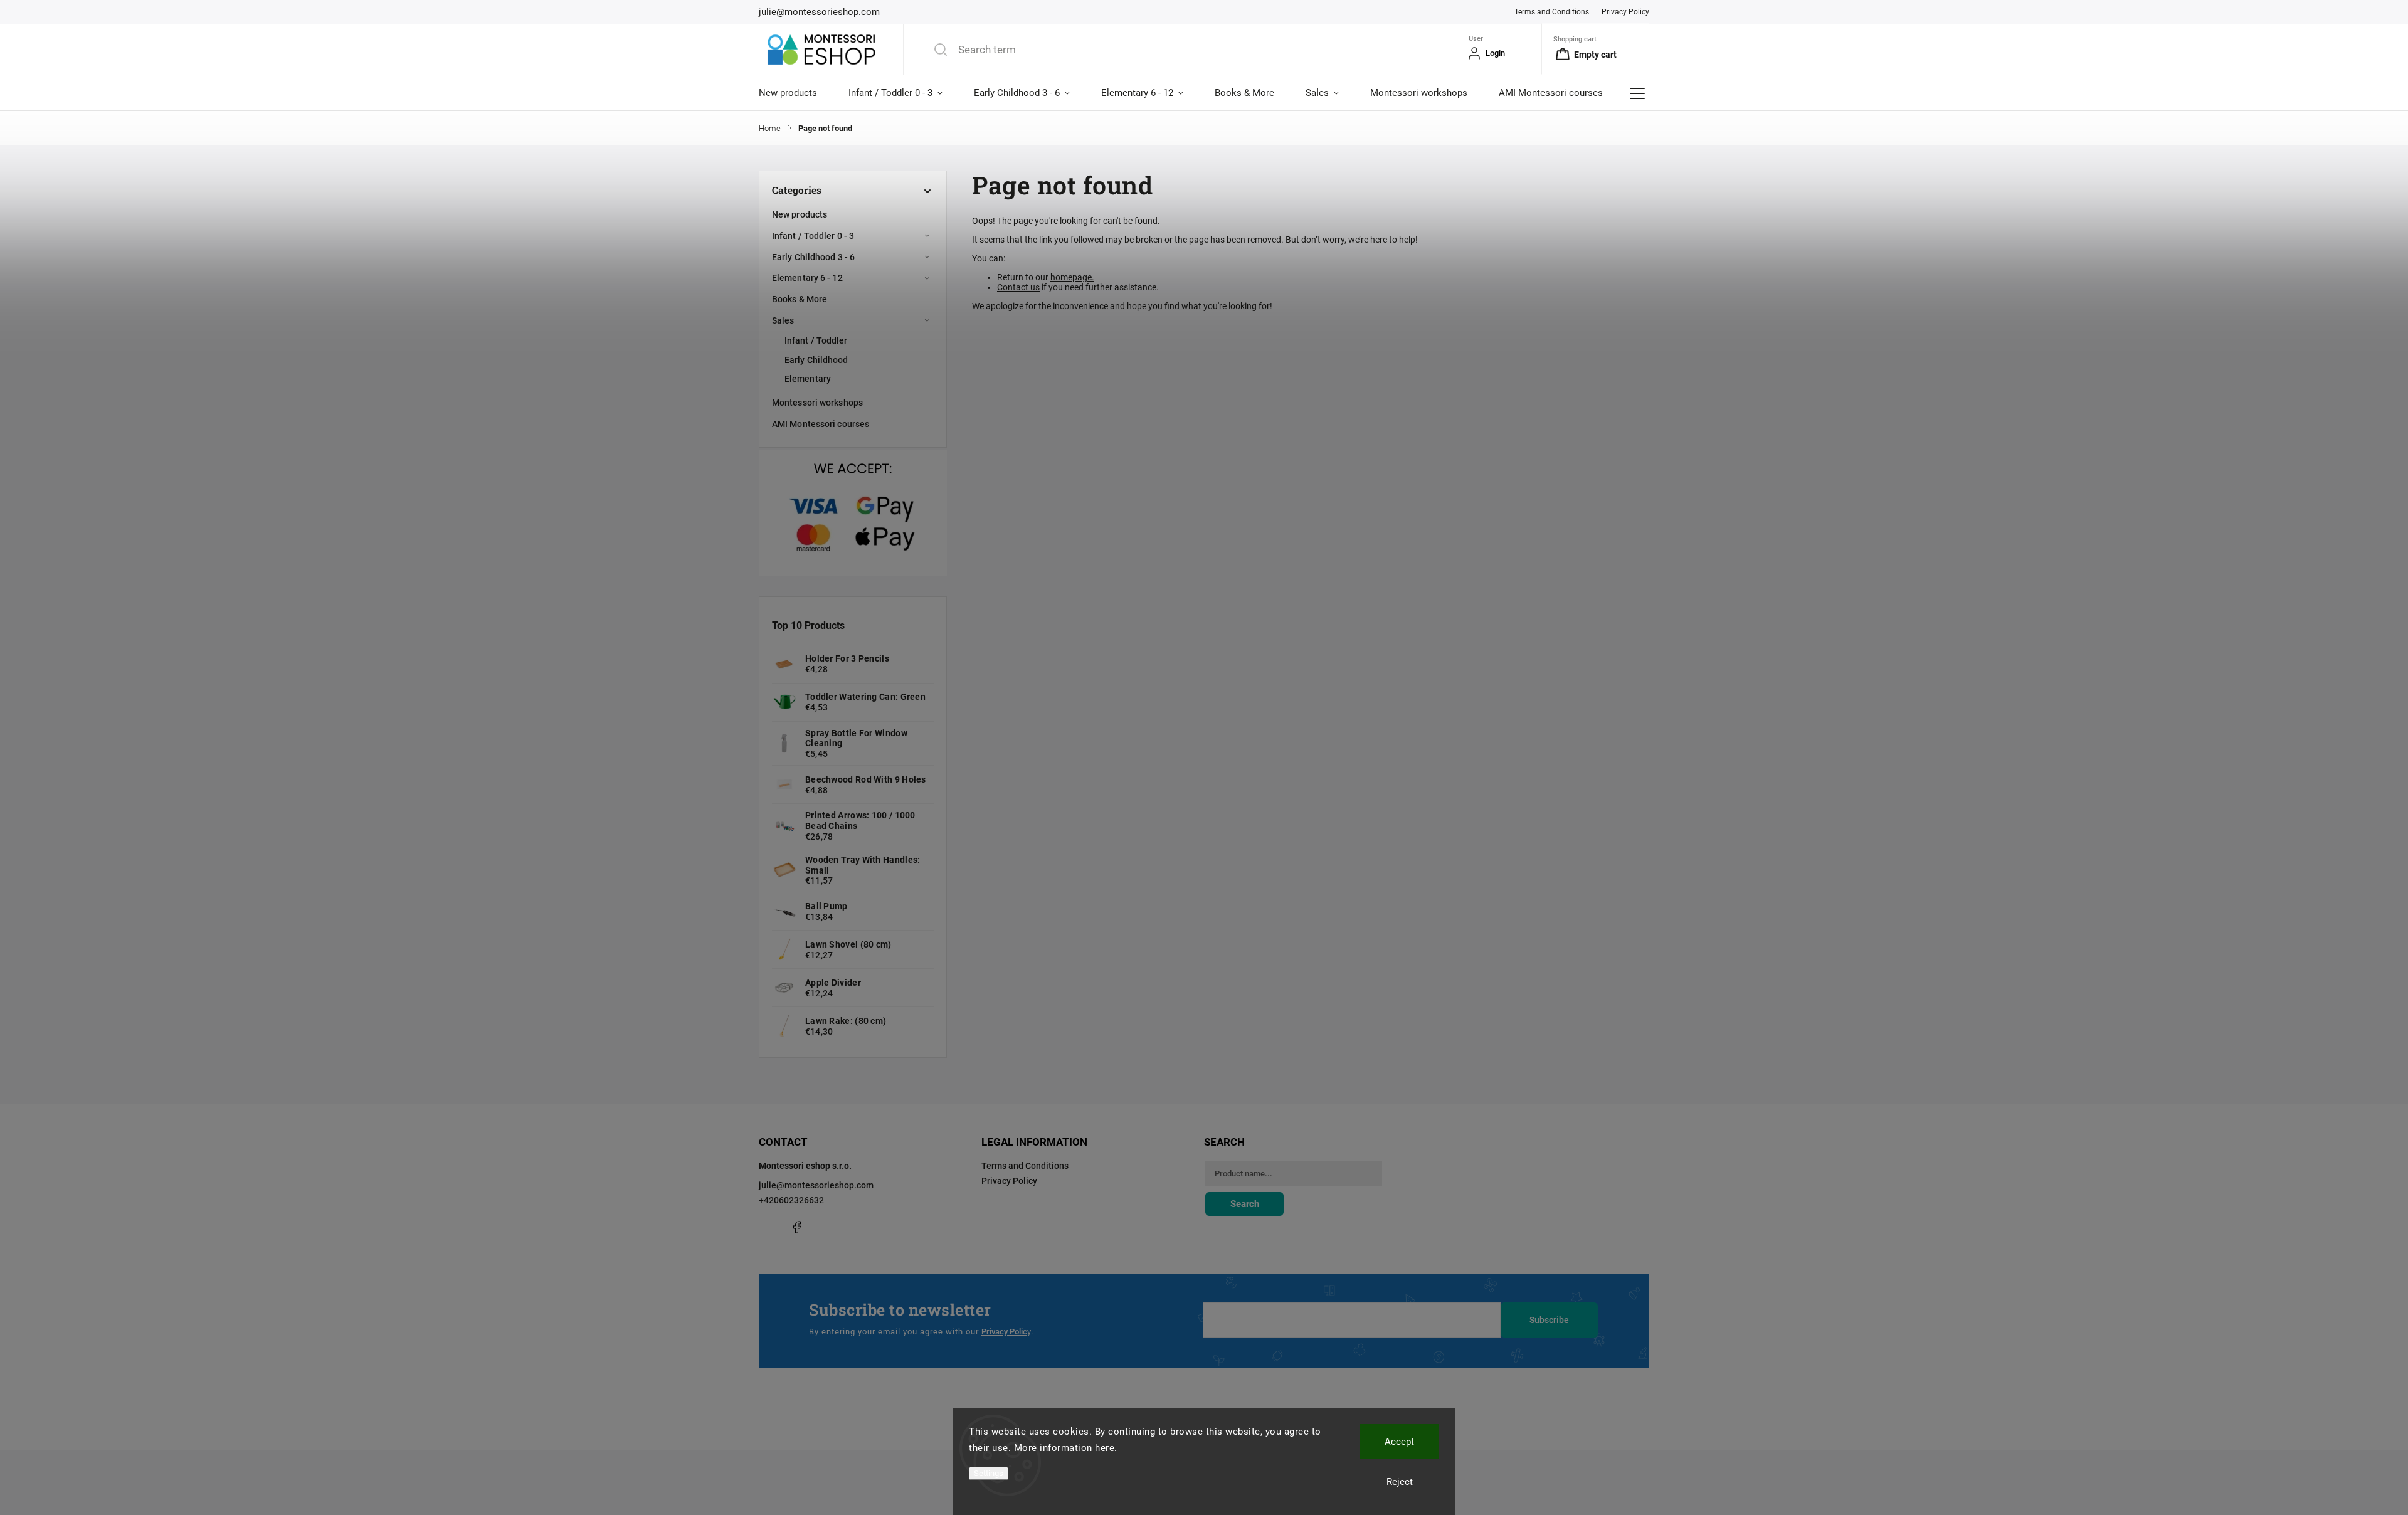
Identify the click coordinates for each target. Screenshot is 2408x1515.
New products (800, 214)
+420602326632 (791, 1200)
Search (1245, 1204)
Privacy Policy (1625, 12)
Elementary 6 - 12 (807, 278)
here (1105, 1448)
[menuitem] (796, 93)
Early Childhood (816, 360)
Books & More (800, 299)
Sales (783, 320)
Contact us (1018, 287)
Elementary (808, 379)
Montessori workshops (817, 403)
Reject (1400, 1482)
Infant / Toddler (816, 340)
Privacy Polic (1004, 1332)
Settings (989, 1473)
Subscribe (1549, 1320)
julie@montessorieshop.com (816, 1185)
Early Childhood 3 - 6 (813, 257)
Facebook (796, 1227)
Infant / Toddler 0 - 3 (813, 236)
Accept (1399, 1442)
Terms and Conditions (1552, 12)
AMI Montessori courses (821, 424)
